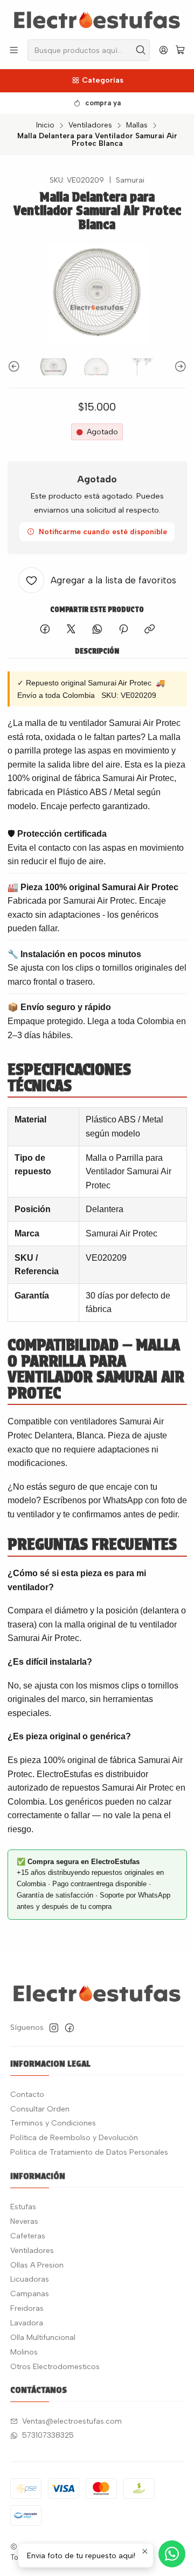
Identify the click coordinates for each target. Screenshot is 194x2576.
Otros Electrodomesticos (55, 2367)
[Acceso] (164, 50)
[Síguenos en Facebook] (70, 2028)
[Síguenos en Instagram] (54, 2028)
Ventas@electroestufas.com (72, 2421)
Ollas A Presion (37, 2265)
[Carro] (180, 51)
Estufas (23, 2207)
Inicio (45, 125)
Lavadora (27, 2323)
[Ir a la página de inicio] (97, 19)
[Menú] (14, 50)
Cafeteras (28, 2236)
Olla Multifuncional (43, 2338)
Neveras (24, 2221)
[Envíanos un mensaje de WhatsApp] (172, 2554)
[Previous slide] (16, 367)
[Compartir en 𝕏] (71, 630)
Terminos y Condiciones (53, 2123)
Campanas (30, 2294)
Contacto (27, 2094)
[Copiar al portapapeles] (150, 630)
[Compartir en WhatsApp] (97, 630)
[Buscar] (141, 50)
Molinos (24, 2352)
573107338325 (48, 2435)
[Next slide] (179, 367)
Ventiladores (90, 125)
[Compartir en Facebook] (45, 630)
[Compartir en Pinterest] (123, 630)
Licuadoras (30, 2279)
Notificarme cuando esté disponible (103, 532)
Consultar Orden (40, 2109)
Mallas (137, 125)
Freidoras (27, 2308)
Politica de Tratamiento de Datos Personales (89, 2152)
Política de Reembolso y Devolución (74, 2138)
